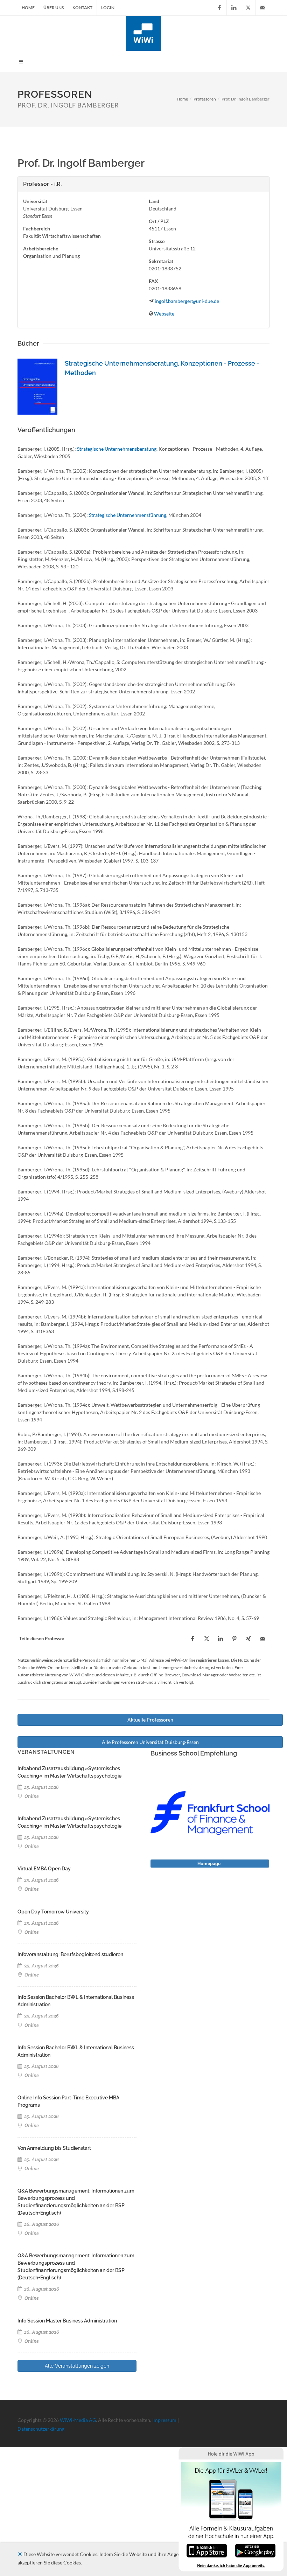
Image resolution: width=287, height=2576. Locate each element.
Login (108, 8)
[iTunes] (207, 2550)
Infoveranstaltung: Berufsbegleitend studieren (70, 1954)
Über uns (54, 8)
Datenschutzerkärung (41, 2429)
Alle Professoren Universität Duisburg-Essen (150, 1742)
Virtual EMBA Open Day (44, 1869)
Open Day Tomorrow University (53, 1912)
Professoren (205, 99)
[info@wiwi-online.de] (262, 8)
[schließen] (20, 2554)
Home (28, 8)
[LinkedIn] (234, 8)
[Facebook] (219, 8)
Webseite (164, 314)
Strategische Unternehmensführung (128, 515)
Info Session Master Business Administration (67, 2321)
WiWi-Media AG (78, 2420)
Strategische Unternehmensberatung (117, 449)
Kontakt (82, 8)
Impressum (164, 2420)
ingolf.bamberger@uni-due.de (187, 301)
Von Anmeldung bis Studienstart (54, 2148)
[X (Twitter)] (248, 8)
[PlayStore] (255, 2550)
